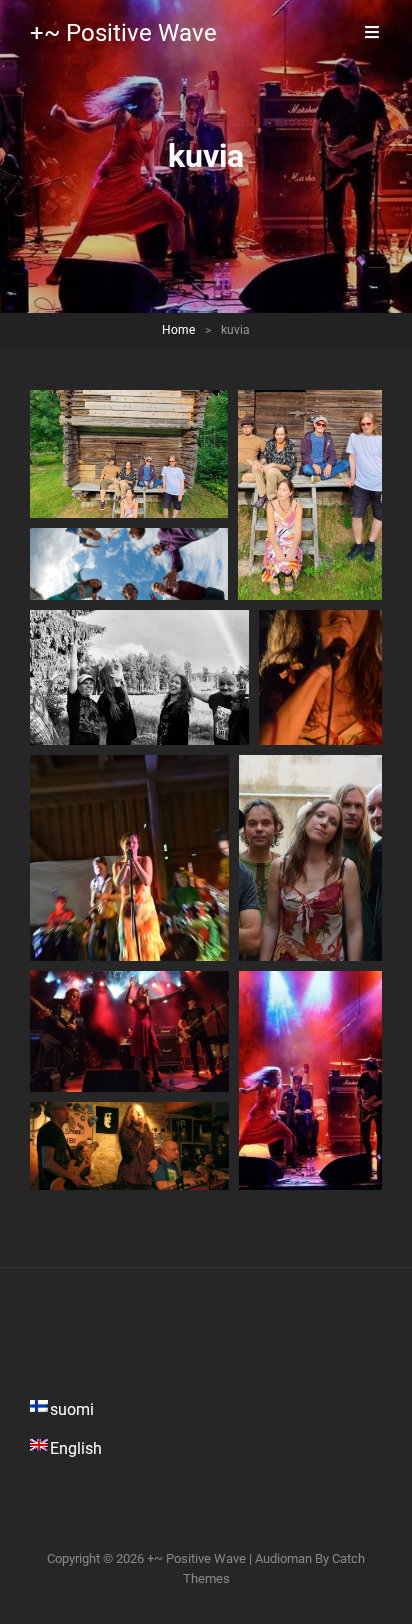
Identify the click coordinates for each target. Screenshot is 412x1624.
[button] (129, 454)
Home (178, 330)
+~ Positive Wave (123, 33)
